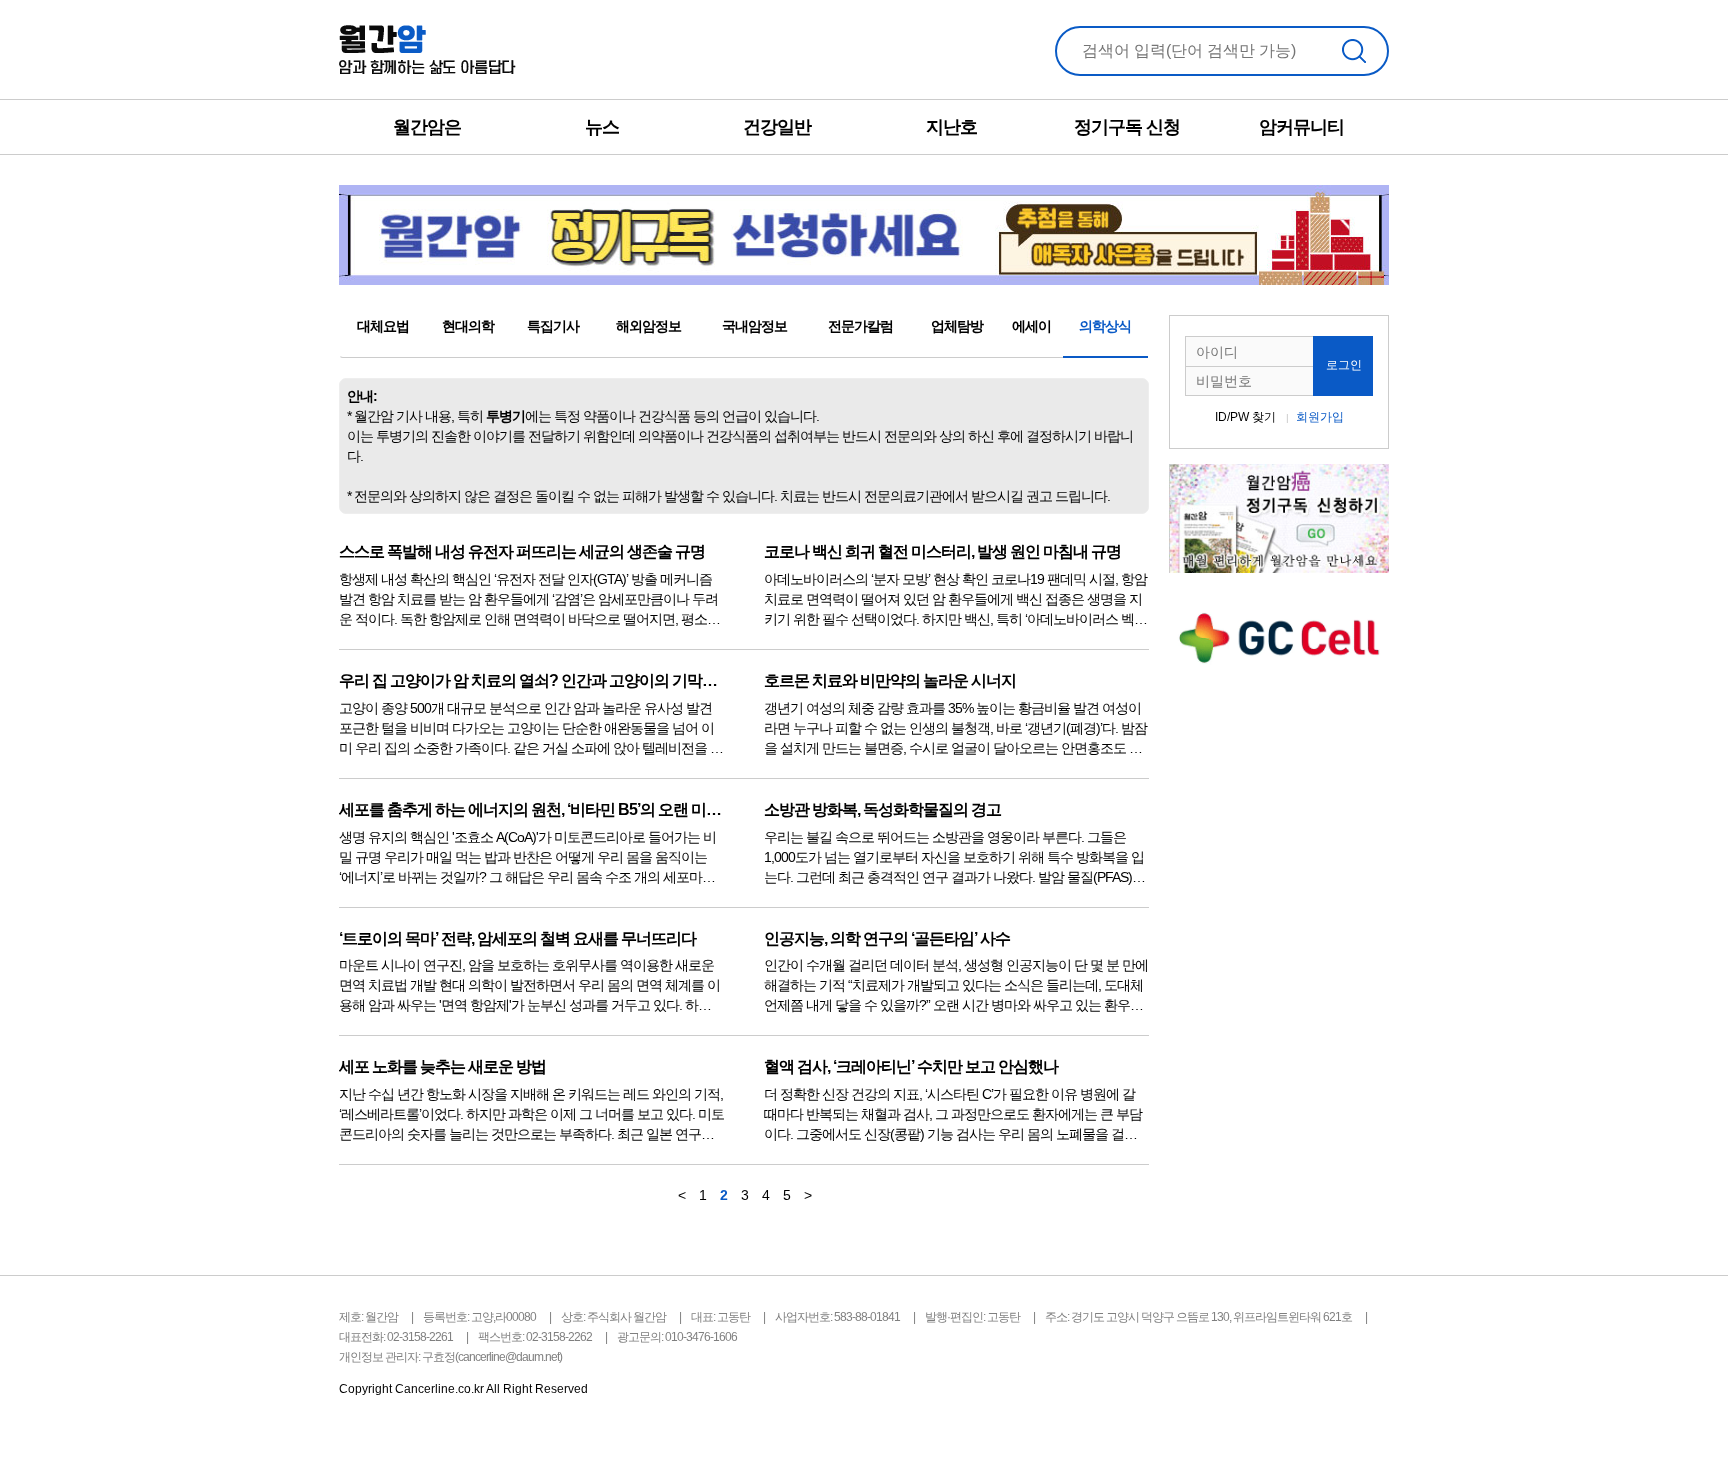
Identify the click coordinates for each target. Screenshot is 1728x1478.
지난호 (951, 127)
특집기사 (553, 326)
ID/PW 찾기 (1245, 417)
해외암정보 (648, 326)
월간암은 (427, 127)
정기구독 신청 (1127, 127)
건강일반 (777, 127)
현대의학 (468, 326)
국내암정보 (754, 326)
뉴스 (602, 127)
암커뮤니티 (1301, 127)
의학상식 (1105, 326)
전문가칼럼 (860, 326)
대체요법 (383, 326)
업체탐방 (957, 326)
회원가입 (1320, 417)
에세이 (1031, 326)
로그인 (1344, 365)
